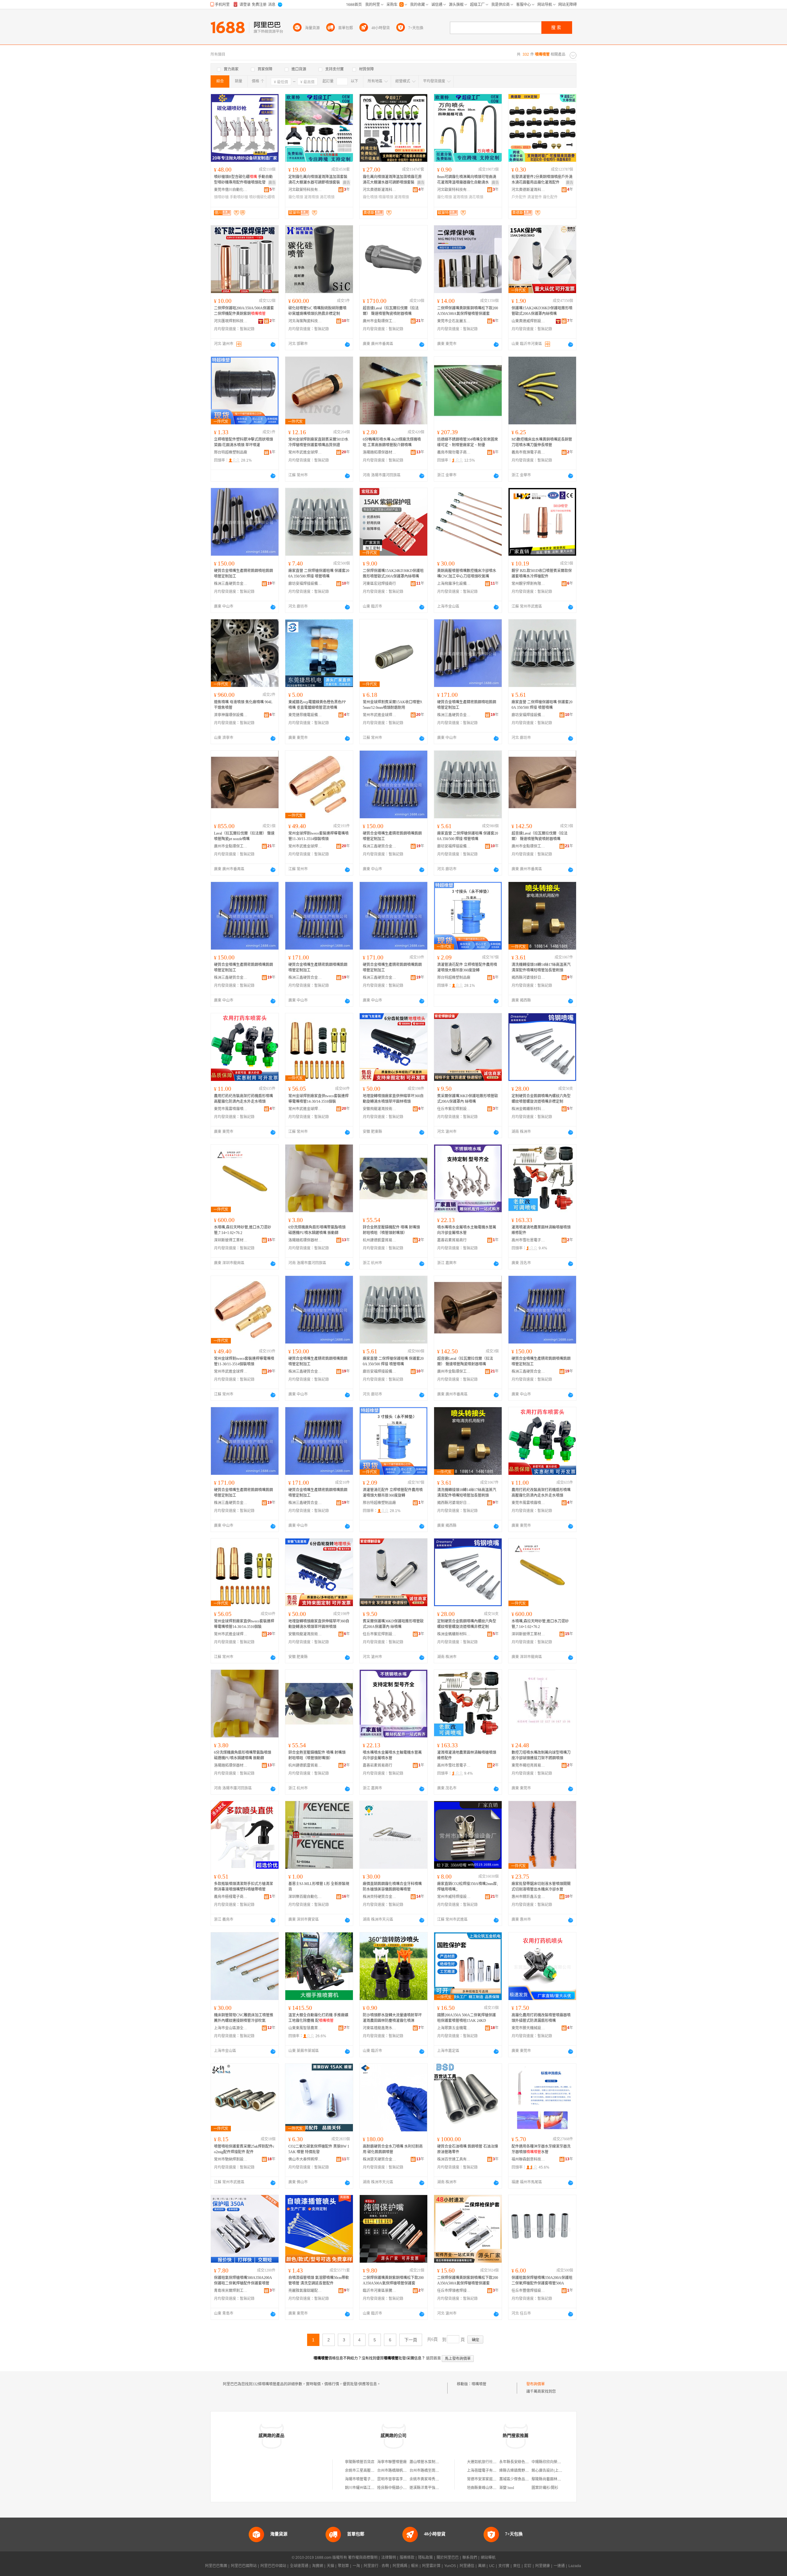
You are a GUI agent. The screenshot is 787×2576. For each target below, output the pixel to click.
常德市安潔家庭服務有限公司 (491, 2479)
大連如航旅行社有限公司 (487, 2462)
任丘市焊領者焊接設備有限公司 (454, 2291)
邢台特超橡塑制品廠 (231, 452)
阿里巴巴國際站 (244, 2566)
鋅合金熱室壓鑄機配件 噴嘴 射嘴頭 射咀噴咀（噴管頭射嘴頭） (391, 1230)
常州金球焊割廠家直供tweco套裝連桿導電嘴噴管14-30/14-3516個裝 (318, 1099)
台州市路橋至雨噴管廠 (428, 2471)
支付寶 (504, 2566)
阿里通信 (467, 2566)
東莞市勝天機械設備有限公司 (528, 2028)
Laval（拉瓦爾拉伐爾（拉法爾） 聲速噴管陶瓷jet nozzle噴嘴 (244, 836)
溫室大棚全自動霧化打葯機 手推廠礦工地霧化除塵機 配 (318, 2018)
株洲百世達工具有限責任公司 (454, 2159)
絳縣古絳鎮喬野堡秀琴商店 (521, 2471)
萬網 (482, 2566)
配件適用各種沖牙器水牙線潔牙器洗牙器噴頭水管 (541, 2149)
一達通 (559, 2566)
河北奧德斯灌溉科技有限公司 (380, 190)
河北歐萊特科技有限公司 (305, 190)
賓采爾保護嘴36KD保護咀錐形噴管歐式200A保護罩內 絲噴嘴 (468, 1099)
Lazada (575, 2566)
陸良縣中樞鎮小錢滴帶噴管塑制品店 (407, 2488)
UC (492, 2566)
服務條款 (407, 2558)
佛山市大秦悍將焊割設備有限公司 (305, 2159)
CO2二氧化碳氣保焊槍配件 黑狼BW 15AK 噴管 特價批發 (319, 2149)
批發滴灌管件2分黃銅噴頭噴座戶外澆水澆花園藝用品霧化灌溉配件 (542, 180)
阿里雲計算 (431, 2566)
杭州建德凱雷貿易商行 (380, 1240)
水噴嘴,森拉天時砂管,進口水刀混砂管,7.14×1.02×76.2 (243, 1230)
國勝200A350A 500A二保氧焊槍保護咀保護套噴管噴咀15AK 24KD (467, 2018)
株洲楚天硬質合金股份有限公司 (380, 2159)
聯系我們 (470, 2558)
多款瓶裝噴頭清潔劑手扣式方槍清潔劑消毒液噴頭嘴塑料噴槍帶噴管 (243, 1887)
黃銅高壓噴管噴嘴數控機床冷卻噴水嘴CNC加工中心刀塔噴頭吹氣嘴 (467, 574)
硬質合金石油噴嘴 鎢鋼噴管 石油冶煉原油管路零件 (468, 2149)
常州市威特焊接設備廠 (454, 1897)
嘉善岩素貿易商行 (452, 1240)
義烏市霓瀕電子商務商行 (528, 452)
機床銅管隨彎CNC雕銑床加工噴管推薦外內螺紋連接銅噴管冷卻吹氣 (244, 2018)
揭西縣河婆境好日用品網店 (528, 978)
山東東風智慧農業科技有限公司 (305, 2028)
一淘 (356, 2566)
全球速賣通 (299, 2566)
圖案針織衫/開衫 (545, 2488)
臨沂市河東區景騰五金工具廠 (380, 2291)
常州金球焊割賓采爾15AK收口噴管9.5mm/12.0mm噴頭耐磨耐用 (393, 705)
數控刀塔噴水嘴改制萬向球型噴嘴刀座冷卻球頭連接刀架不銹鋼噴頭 (541, 1755)
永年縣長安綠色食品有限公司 (523, 2462)
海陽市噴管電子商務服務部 (367, 2479)
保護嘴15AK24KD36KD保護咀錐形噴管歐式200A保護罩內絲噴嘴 (542, 311)
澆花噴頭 (327, 197)
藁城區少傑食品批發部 (518, 2479)
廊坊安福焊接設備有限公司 (305, 584)
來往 (517, 2566)
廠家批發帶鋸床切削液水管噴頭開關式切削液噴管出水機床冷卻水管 (541, 1887)
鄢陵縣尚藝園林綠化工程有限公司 (559, 2479)
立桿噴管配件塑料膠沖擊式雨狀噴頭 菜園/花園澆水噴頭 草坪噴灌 (243, 442)
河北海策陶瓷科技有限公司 (305, 321)
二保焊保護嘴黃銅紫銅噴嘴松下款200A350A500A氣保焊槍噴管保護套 (468, 311)
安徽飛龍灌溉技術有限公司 (380, 1109)
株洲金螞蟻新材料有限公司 (528, 1109)
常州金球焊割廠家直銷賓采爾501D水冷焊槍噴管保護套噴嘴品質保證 (318, 442)
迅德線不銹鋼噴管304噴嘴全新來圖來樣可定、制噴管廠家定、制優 (468, 442)
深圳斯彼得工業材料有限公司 (231, 1240)
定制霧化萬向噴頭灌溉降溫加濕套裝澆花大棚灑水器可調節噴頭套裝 (318, 180)
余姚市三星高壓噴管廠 (363, 2471)
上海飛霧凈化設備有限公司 (454, 584)
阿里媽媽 (400, 2566)
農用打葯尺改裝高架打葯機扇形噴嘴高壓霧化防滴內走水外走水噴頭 (243, 1099)
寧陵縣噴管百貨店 (360, 2462)
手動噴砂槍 (239, 197)
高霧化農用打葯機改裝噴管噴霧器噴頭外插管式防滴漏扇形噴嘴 (541, 2018)
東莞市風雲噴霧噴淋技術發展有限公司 (231, 1109)
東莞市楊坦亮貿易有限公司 (528, 1765)
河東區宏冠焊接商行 (379, 584)
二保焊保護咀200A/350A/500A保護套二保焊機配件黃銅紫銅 (244, 311)
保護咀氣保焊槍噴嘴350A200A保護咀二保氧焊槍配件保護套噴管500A (542, 2280)
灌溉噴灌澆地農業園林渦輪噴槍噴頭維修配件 (541, 1230)
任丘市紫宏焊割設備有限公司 (454, 1109)
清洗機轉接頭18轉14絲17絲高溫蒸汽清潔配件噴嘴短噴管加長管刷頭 (541, 967)
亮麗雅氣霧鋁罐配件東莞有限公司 (305, 2291)
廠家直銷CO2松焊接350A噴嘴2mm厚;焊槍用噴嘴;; (467, 1887)
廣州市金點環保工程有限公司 (380, 321)
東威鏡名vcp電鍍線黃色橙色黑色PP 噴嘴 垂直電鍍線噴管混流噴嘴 (317, 705)
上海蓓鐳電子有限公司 (485, 2471)
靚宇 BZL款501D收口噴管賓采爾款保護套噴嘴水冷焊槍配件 (542, 574)
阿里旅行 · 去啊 (376, 2566)
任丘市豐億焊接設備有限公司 (528, 2291)
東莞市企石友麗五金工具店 (454, 321)
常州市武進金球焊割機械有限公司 (305, 452)
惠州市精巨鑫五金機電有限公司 (528, 1897)
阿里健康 (543, 2566)
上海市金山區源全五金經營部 (231, 2028)
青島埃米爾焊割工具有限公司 (231, 2291)
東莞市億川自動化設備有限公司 (231, 190)
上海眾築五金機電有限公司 (454, 2028)
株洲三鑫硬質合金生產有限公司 (231, 584)
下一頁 (411, 2340)
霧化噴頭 (296, 197)
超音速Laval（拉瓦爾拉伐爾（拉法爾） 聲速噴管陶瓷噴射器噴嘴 (391, 311)
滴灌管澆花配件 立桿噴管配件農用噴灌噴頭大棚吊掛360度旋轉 (467, 967)
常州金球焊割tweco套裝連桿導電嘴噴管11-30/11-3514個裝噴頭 (318, 836)
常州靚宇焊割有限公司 (528, 584)
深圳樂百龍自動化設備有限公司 (305, 1897)
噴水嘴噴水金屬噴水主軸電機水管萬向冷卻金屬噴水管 (467, 1230)
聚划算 (343, 2566)
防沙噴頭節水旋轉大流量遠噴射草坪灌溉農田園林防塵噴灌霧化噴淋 (392, 2018)
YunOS (450, 2566)
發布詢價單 (536, 2384)
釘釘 (528, 2566)
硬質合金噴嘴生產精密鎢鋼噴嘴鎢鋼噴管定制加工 (392, 836)
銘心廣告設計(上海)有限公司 (555, 2471)
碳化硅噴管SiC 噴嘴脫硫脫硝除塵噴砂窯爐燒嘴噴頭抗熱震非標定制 (317, 311)
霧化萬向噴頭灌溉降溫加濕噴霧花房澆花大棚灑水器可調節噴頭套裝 (392, 180)
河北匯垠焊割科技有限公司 (231, 321)
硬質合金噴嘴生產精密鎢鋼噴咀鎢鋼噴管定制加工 (243, 574)
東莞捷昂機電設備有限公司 (305, 715)
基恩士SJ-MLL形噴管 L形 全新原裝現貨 (319, 1887)
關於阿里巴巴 (448, 2558)
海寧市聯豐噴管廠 (392, 2462)
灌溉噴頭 (311, 197)
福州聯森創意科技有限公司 (528, 2159)
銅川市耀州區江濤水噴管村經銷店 (373, 2488)
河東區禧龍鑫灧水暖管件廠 (380, 2028)
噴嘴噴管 (479, 2384)
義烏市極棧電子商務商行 (231, 1897)
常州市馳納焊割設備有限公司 (231, 2159)
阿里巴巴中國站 (273, 2566)
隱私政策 (425, 2558)
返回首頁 (433, 2358)
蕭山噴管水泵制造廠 (426, 2462)
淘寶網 (318, 2566)
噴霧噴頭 (386, 197)
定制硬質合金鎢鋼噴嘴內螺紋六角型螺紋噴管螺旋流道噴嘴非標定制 (541, 1099)
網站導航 (488, 2558)
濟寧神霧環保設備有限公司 (231, 715)
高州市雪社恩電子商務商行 (528, 1240)
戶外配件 (519, 197)
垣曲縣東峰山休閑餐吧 (485, 2488)
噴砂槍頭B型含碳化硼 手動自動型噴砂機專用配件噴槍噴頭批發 (243, 180)
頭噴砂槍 (221, 197)
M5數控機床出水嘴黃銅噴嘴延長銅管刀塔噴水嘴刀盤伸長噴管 (542, 442)
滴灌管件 (535, 197)
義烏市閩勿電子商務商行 (454, 452)
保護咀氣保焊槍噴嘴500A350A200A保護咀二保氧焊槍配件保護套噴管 (243, 2280)
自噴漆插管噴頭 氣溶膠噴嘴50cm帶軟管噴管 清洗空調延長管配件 (319, 2280)
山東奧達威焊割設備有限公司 (528, 321)
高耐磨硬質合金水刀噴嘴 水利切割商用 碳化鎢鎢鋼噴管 (393, 2149)
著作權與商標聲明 (363, 2558)
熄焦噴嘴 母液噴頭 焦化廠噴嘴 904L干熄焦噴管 (243, 705)
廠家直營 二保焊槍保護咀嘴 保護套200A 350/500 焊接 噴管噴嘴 (319, 574)
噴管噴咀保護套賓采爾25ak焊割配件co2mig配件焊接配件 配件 (244, 2149)
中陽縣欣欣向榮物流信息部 (554, 2462)
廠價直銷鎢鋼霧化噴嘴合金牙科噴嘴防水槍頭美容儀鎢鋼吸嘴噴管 (392, 1887)
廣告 (272, 183)
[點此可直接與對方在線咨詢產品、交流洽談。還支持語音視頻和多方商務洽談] (273, 344)
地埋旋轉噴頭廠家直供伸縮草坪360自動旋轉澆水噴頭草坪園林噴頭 (393, 1099)
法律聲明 (389, 2558)
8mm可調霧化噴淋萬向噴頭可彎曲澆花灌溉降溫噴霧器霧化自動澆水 (467, 180)
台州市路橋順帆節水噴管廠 (399, 2471)
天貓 (330, 2566)
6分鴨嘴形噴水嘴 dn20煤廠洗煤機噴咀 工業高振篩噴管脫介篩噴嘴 (392, 442)
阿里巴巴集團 (216, 2566)
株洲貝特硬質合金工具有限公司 (380, 1897)
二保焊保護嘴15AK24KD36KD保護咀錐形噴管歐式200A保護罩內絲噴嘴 (393, 574)
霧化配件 (550, 197)
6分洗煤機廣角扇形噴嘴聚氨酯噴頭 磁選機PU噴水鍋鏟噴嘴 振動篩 (317, 1230)
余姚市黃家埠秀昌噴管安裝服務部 (437, 2479)
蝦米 (415, 2566)
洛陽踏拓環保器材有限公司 (380, 452)
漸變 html (507, 2488)
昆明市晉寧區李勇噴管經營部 (401, 2479)
